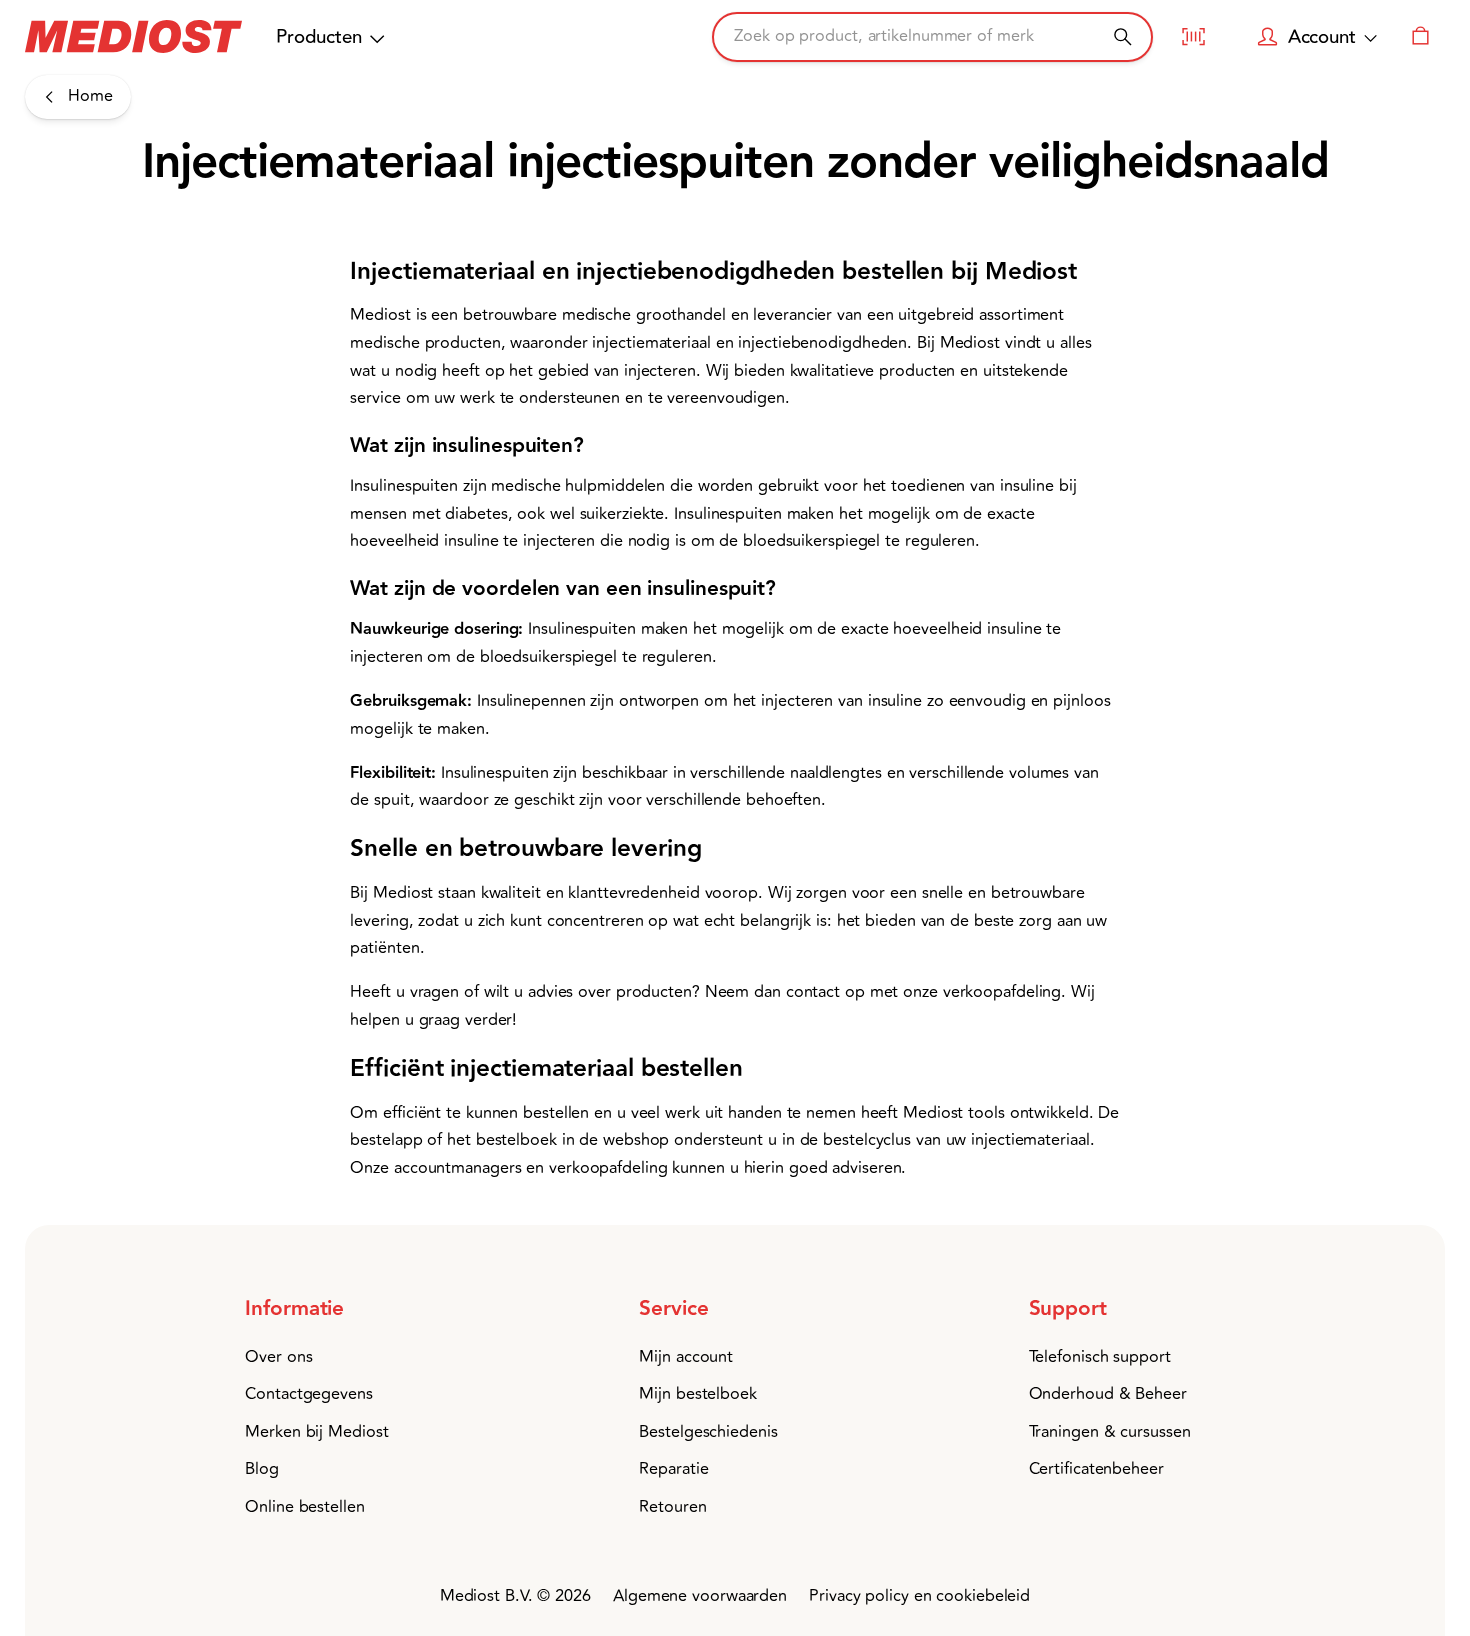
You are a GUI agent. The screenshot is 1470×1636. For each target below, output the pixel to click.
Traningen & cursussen (1110, 1432)
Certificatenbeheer (1096, 1469)
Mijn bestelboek (698, 1394)
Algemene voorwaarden (700, 1596)
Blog (262, 1469)
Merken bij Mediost (316, 1432)
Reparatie (673, 1469)
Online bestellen (304, 1507)
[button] (333, 1309)
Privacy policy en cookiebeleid (919, 1596)
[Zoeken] (1122, 36)
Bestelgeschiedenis (708, 1432)
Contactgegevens (309, 1394)
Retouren (672, 1507)
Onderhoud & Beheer (1108, 1394)
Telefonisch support (1100, 1357)
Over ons (278, 1357)
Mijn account (686, 1357)
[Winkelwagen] (1420, 36)
